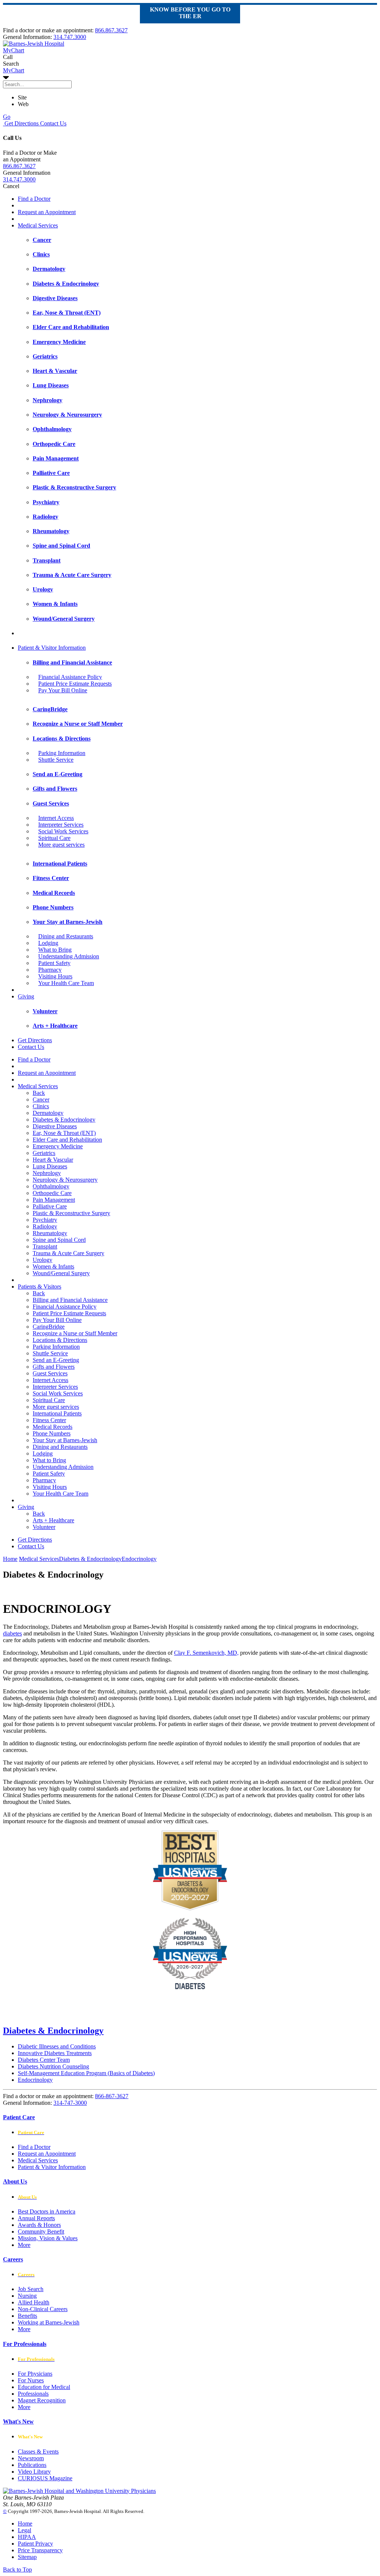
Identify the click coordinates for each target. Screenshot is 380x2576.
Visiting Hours (55, 976)
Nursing (27, 2296)
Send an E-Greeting (56, 1360)
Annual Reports (36, 2218)
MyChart (14, 70)
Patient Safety (54, 963)
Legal (24, 2530)
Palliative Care (50, 1206)
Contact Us (53, 123)
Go (7, 117)
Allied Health (34, 2302)
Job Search (31, 2289)
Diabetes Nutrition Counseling (53, 2066)
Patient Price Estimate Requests (75, 684)
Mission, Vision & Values (48, 2238)
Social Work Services (63, 831)
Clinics (41, 1106)
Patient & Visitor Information (52, 648)
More (24, 2245)
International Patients (57, 1413)
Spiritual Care (54, 838)
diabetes (12, 1633)
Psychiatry (45, 1220)
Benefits (27, 2316)
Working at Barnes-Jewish (49, 2322)
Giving (26, 996)
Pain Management (54, 1200)
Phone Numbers (52, 1433)
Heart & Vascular (53, 1160)
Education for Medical (44, 2387)
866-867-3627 (112, 2096)
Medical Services (38, 225)
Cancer (41, 1100)
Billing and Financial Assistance (70, 1300)
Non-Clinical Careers (43, 2309)
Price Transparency (40, 2550)
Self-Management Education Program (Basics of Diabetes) (86, 2073)
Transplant (45, 1246)
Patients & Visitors (40, 1287)
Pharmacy (50, 970)
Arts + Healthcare (53, 1520)
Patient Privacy (35, 2544)
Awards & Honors (39, 2225)
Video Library (34, 2472)
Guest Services (50, 1373)
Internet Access (56, 818)
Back (39, 1093)
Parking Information (62, 753)
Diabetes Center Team (44, 2060)
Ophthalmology (51, 1186)
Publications (32, 2465)
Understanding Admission (69, 956)
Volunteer (44, 1527)
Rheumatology (50, 1233)
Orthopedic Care (52, 1193)
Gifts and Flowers (54, 1367)
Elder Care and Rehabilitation (67, 1140)
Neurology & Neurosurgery (65, 1180)
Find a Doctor (34, 199)
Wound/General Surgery (61, 1273)
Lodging (48, 943)
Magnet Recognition (42, 2400)
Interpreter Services (61, 825)
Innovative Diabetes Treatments (55, 2053)
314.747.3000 (70, 37)
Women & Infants (53, 1266)
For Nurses (31, 2380)
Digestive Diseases (55, 1126)
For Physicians (35, 2374)
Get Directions (21, 123)
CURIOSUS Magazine (45, 2478)
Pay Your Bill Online (63, 690)
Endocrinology (35, 2080)
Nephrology (47, 1173)
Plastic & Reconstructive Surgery (71, 1213)
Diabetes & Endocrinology (64, 1120)
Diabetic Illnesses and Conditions (57, 2046)
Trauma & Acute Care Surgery (68, 1253)
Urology (42, 1260)
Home (10, 1559)
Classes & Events (38, 2452)
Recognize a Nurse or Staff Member (75, 1333)
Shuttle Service (56, 760)
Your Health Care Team (66, 983)
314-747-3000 (70, 2103)
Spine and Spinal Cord (59, 1240)
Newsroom (31, 2458)
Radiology (45, 1226)
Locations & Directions (60, 1340)
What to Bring (55, 950)
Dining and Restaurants (66, 936)
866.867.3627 (111, 30)
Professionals (33, 2394)
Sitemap (27, 2557)
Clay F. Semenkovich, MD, (206, 1653)
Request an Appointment (47, 212)
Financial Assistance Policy (70, 677)
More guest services (61, 845)
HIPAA (27, 2537)
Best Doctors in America (47, 2211)
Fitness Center (49, 1420)
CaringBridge (49, 1327)
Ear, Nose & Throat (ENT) (64, 1133)
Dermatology (48, 1113)
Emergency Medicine (58, 1146)
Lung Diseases (50, 1166)
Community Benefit (41, 2232)
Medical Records (53, 1427)
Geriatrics (44, 1153)
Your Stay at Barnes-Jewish (65, 1440)
